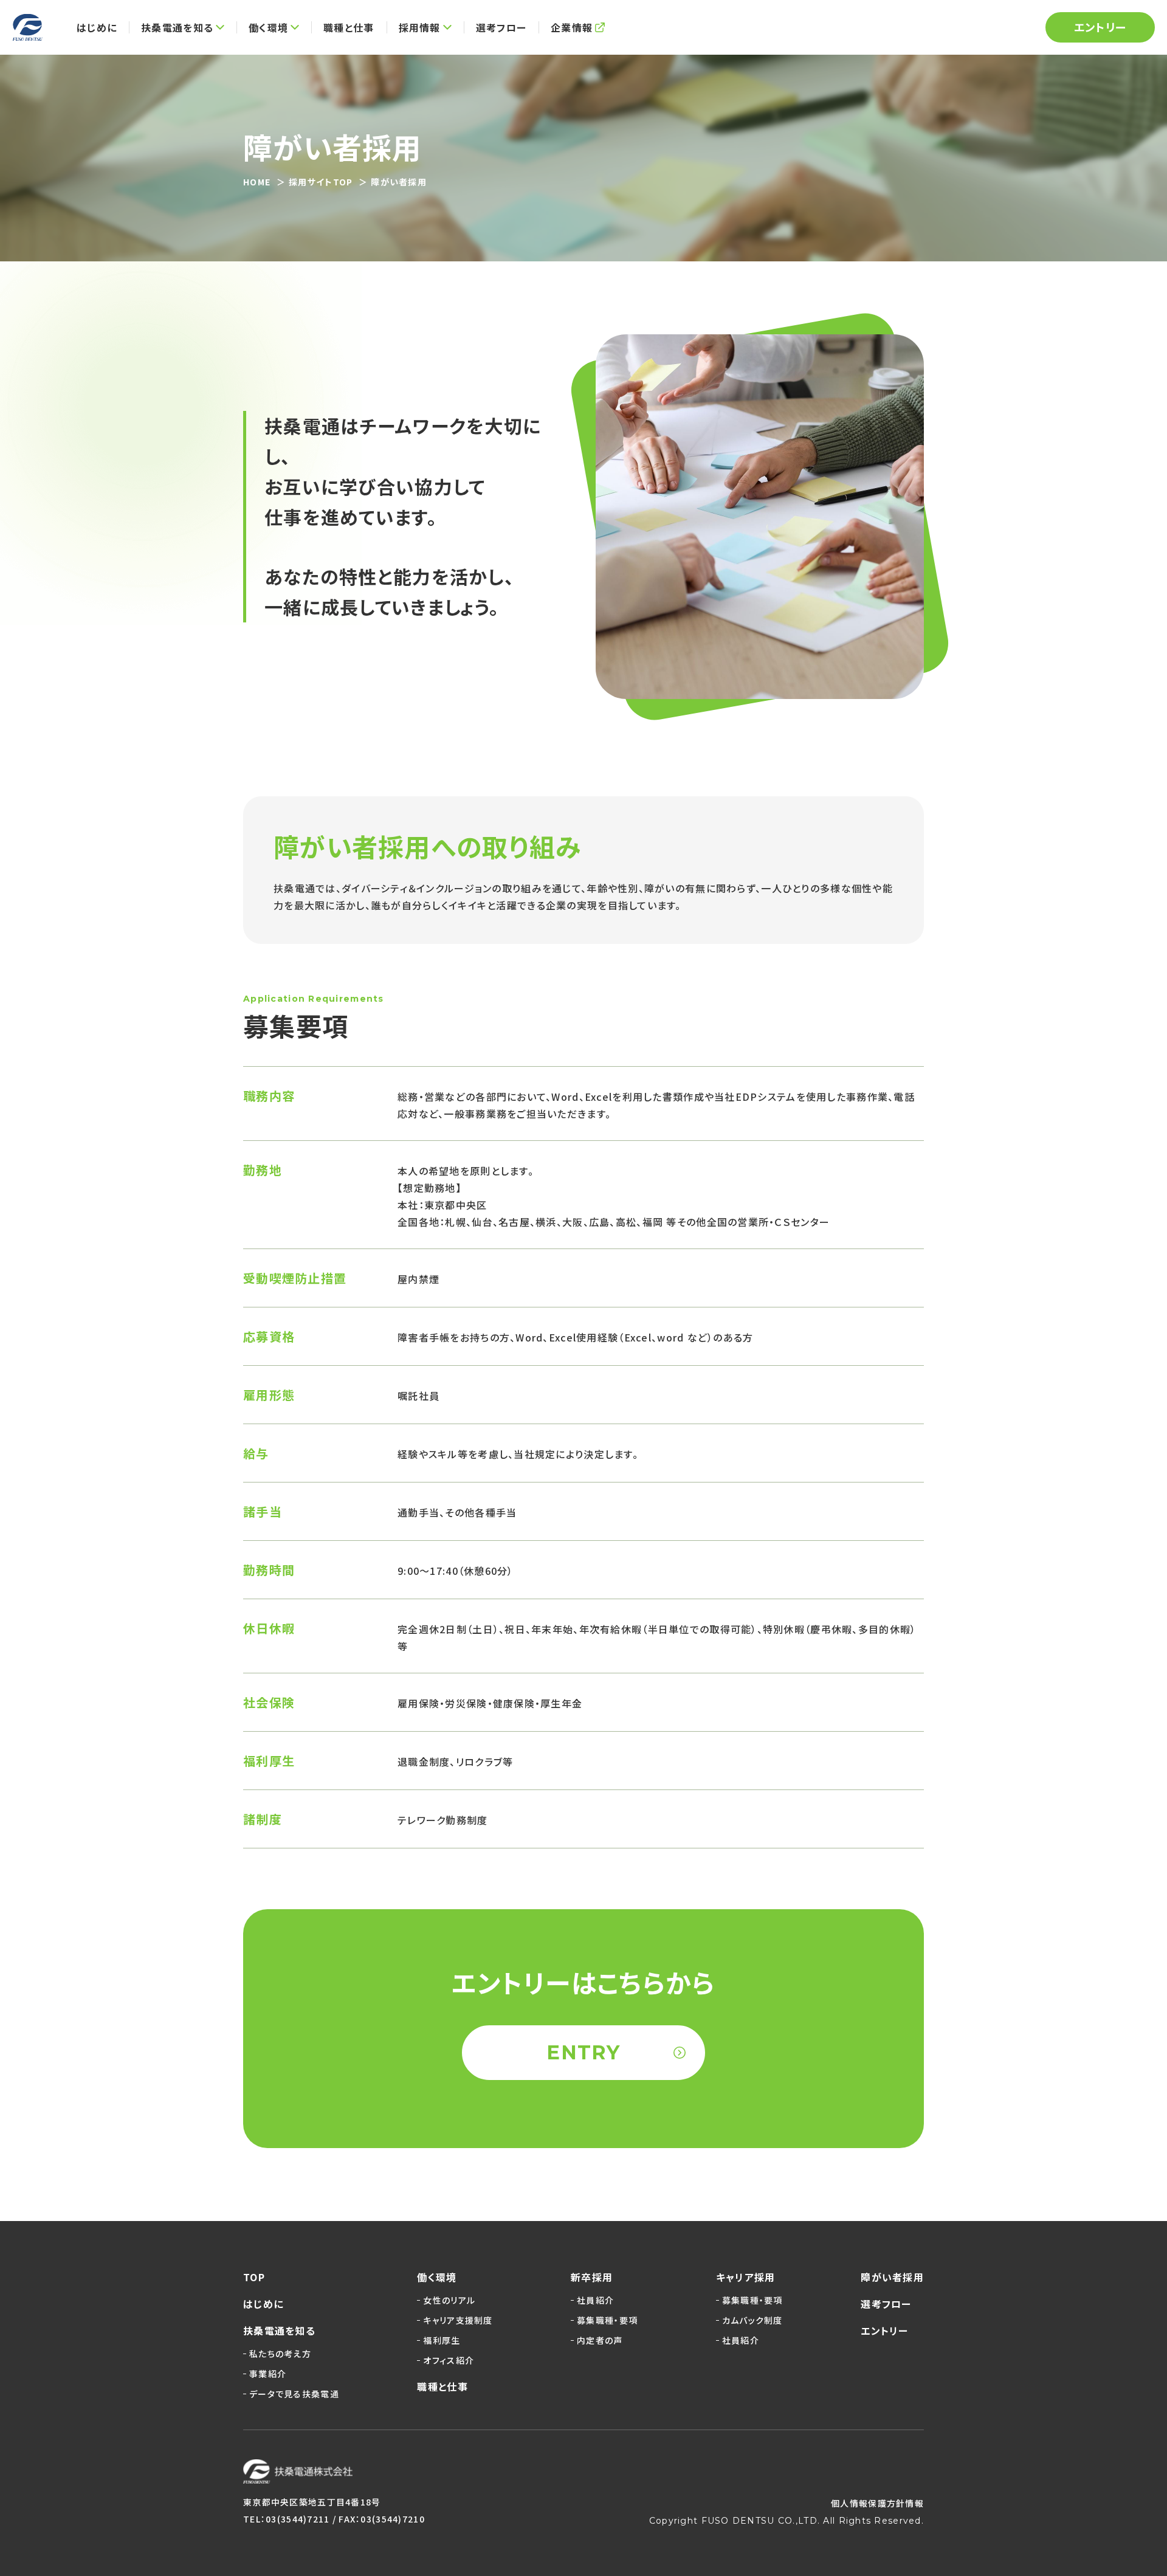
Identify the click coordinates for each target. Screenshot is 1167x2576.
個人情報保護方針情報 (877, 2503)
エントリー (1100, 27)
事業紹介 (268, 2374)
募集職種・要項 (607, 2320)
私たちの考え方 (280, 2354)
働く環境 (437, 2277)
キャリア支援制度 (458, 2320)
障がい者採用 (892, 2277)
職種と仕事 (442, 2386)
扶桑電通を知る (279, 2330)
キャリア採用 (746, 2277)
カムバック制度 (752, 2320)
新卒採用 (592, 2277)
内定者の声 (600, 2340)
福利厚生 (442, 2340)
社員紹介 (595, 2300)
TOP (254, 2277)
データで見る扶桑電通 (294, 2394)
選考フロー (886, 2304)
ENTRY (583, 2052)
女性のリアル (449, 2300)
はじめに (263, 2304)
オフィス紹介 (449, 2360)
